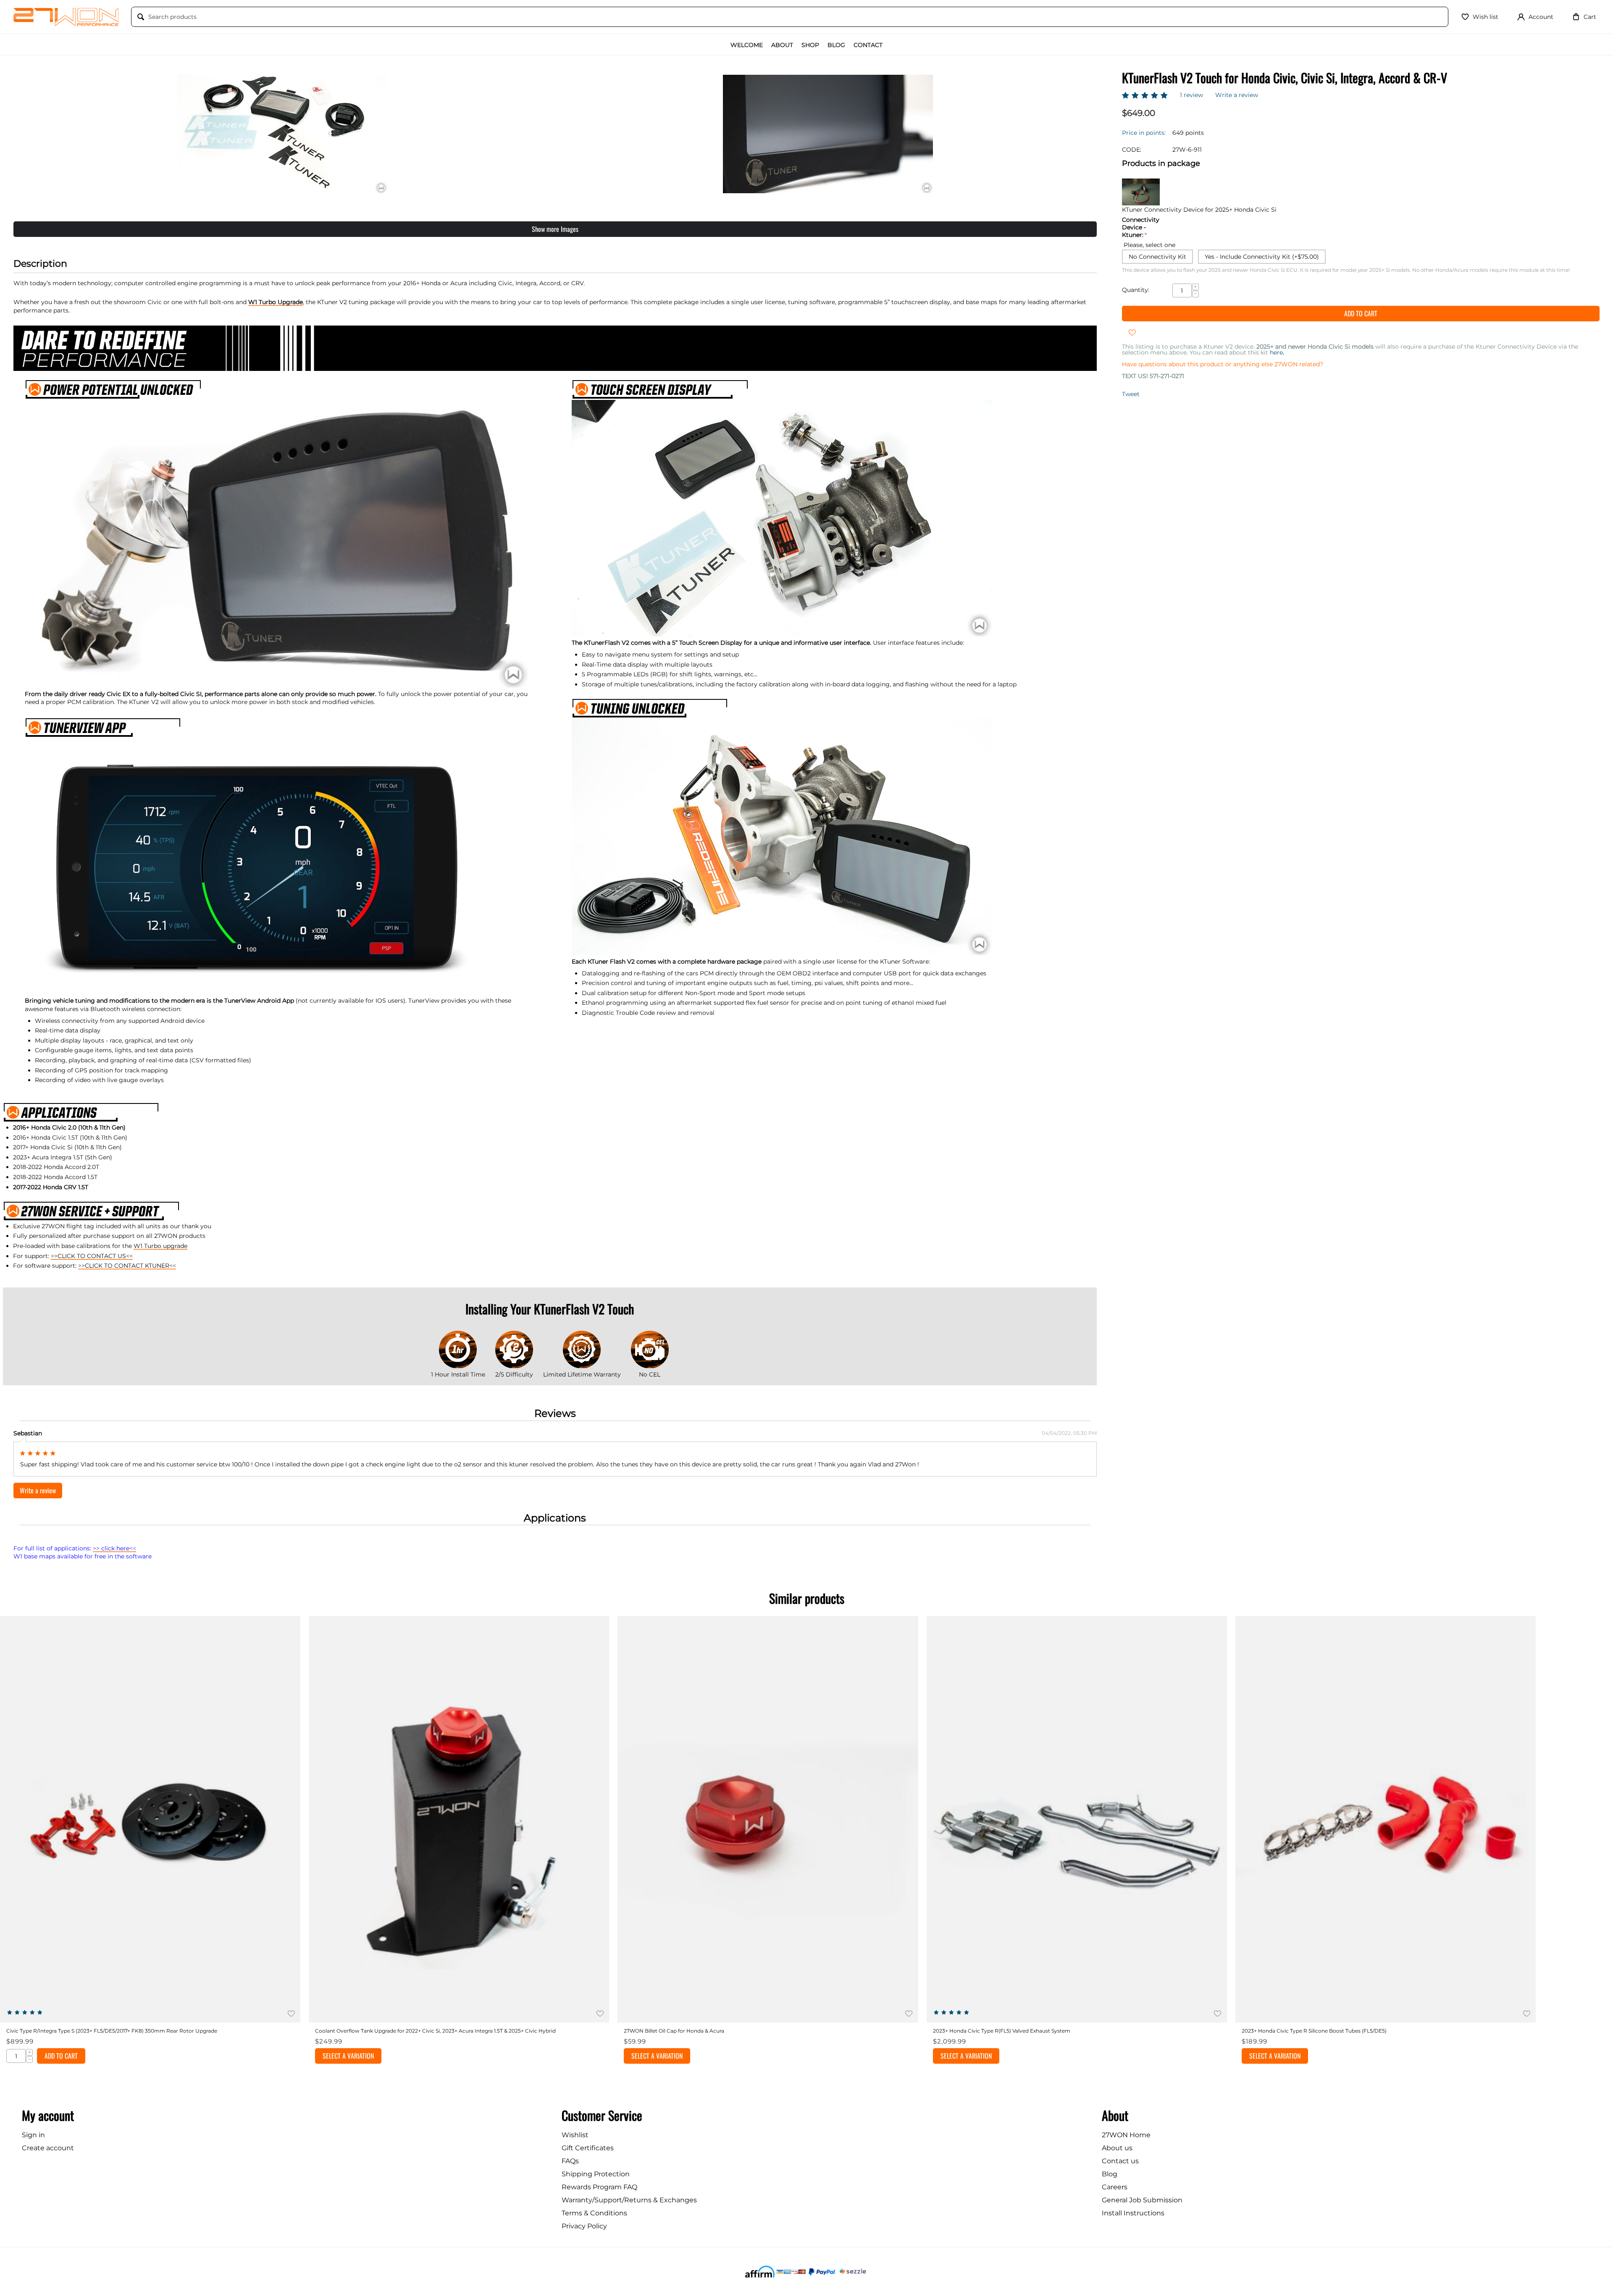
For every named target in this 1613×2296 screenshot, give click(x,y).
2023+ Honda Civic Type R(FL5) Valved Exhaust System (1002, 2031)
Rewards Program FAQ (599, 2187)
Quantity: (1136, 290)
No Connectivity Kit (1157, 257)
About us (1117, 2148)
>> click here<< (114, 1548)
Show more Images (555, 229)
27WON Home (1126, 2135)
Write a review (1237, 95)
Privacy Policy (584, 2226)
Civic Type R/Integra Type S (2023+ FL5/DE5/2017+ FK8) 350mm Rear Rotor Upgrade (112, 2031)
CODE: (1132, 150)
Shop (810, 45)
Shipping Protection (596, 2174)
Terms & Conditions (594, 2213)
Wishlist (575, 2135)
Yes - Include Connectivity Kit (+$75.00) (1262, 257)
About (782, 45)
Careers (1115, 2187)
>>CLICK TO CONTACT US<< (92, 1256)
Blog (836, 45)
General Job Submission (1142, 2200)
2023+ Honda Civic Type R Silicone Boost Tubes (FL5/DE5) (1314, 2031)
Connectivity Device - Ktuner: (1141, 227)
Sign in (33, 2135)
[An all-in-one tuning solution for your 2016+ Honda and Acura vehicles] (282, 134)
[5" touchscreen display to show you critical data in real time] (828, 134)
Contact (868, 45)
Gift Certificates (588, 2148)
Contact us (1120, 2161)
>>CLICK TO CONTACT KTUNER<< (127, 1266)
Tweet (1131, 394)
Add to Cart (1361, 313)
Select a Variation (348, 2056)
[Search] (141, 17)
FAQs (570, 2161)
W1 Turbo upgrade (160, 1246)
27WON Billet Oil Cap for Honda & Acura (674, 2031)
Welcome (747, 45)
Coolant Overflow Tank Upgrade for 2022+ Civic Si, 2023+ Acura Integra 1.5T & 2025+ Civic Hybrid (435, 2031)
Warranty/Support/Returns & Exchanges (629, 2200)
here (1277, 352)
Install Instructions (1133, 2213)
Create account (48, 2148)
